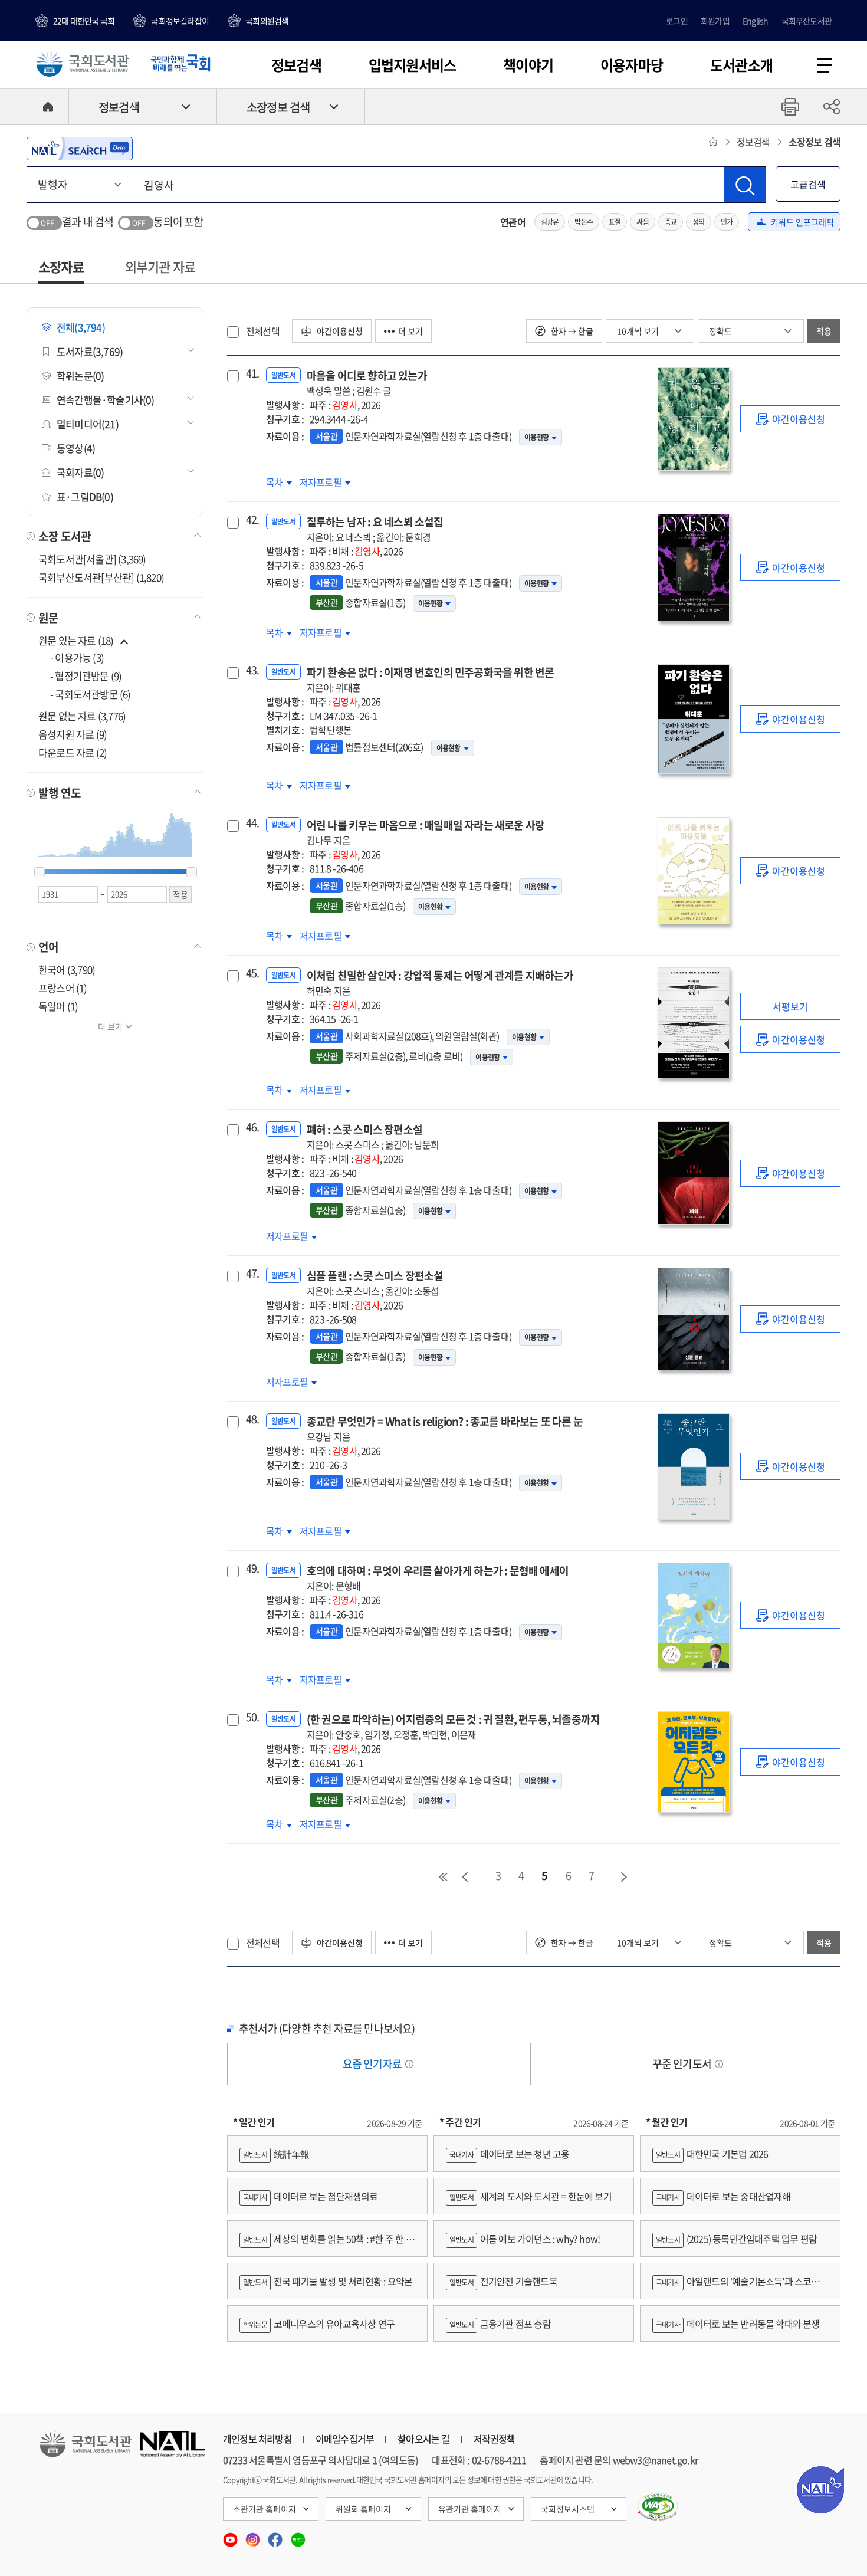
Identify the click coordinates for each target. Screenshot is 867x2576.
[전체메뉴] (824, 65)
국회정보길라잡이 (180, 21)
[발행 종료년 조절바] (192, 872)
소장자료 (61, 266)
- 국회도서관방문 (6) (91, 694)
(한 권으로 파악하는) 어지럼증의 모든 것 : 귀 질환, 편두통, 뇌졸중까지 (453, 1726)
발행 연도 (60, 793)
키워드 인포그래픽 (802, 222)
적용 (824, 331)
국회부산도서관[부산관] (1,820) (101, 577)
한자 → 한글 (571, 331)
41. (251, 373)
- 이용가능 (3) (77, 657)
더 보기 (110, 1026)
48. (251, 1419)
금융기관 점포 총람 (500, 2324)
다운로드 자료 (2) (73, 752)
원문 (48, 618)
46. (251, 1127)
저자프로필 (321, 482)
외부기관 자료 (160, 266)
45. (251, 973)
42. (251, 520)
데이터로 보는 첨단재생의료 (311, 2196)
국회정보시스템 (568, 2509)
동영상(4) (76, 448)
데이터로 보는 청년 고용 (509, 2154)
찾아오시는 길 (423, 2439)
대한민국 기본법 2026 (712, 2154)
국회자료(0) (80, 472)
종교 (671, 222)
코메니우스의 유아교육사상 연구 (319, 2324)
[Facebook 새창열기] (276, 2536)
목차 (279, 482)
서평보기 (790, 1006)
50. (251, 1717)
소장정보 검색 (278, 107)
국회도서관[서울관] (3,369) (92, 559)
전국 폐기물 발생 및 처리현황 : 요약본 (328, 2281)
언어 (48, 947)
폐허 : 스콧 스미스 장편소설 (373, 1136)
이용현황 (536, 437)
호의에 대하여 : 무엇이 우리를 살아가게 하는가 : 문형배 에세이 (438, 1578)
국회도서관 (83, 63)
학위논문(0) (80, 375)
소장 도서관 (65, 536)
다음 (625, 1877)
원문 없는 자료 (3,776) (82, 716)
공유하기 (832, 107)
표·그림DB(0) (85, 496)
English (755, 21)
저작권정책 (495, 2439)
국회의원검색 (267, 21)
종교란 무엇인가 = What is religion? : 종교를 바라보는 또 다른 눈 (445, 1428)
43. (251, 670)
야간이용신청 (339, 331)
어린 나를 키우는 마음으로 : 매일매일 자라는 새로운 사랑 (426, 832)
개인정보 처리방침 (257, 2439)
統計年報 (276, 2154)
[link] (790, 419)
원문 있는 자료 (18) (77, 640)
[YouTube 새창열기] (231, 2536)
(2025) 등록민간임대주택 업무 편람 (736, 2239)
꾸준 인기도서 (683, 2064)
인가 (727, 222)
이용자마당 (632, 65)
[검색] (745, 185)
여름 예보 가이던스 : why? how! (525, 2239)
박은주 (584, 222)
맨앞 (443, 1877)
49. (251, 1568)
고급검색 (808, 184)
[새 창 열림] (658, 2507)
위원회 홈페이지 (363, 2509)
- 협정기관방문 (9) (86, 676)
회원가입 (715, 21)
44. (251, 823)
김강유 (550, 222)
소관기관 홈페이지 (265, 2509)
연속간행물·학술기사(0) (106, 400)
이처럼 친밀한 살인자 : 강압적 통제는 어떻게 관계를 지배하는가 (440, 982)
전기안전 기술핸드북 (503, 2281)
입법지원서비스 (412, 65)
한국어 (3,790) (67, 969)
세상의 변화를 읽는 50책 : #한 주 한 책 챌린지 (327, 2244)
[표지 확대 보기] (693, 419)
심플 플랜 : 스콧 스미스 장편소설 (375, 1283)
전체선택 (263, 331)
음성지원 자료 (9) (73, 734)
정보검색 (296, 65)
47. (251, 1274)
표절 (615, 222)
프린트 (790, 107)
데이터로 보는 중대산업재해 (723, 2196)
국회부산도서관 (807, 21)
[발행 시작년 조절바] (40, 872)
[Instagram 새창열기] (254, 2536)
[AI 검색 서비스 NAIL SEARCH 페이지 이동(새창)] (80, 149)
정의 (698, 222)
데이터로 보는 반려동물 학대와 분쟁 (738, 2324)
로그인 (677, 21)
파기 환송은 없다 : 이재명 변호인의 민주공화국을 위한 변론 (431, 679)
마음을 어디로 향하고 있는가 (367, 383)
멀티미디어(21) (88, 424)
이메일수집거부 (345, 2439)
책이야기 (528, 65)
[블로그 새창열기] (298, 2536)
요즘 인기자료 (373, 2064)
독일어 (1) (58, 1006)
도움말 (409, 2064)
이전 (465, 1877)
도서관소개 (741, 65)
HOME (48, 107)
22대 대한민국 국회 (84, 21)
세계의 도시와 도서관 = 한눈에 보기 (531, 2196)
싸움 (642, 222)
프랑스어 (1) (63, 988)
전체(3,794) (81, 327)
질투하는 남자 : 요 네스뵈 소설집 (375, 529)
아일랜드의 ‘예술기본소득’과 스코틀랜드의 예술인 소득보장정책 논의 (740, 2287)
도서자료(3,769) (90, 351)
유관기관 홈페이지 (470, 2509)
